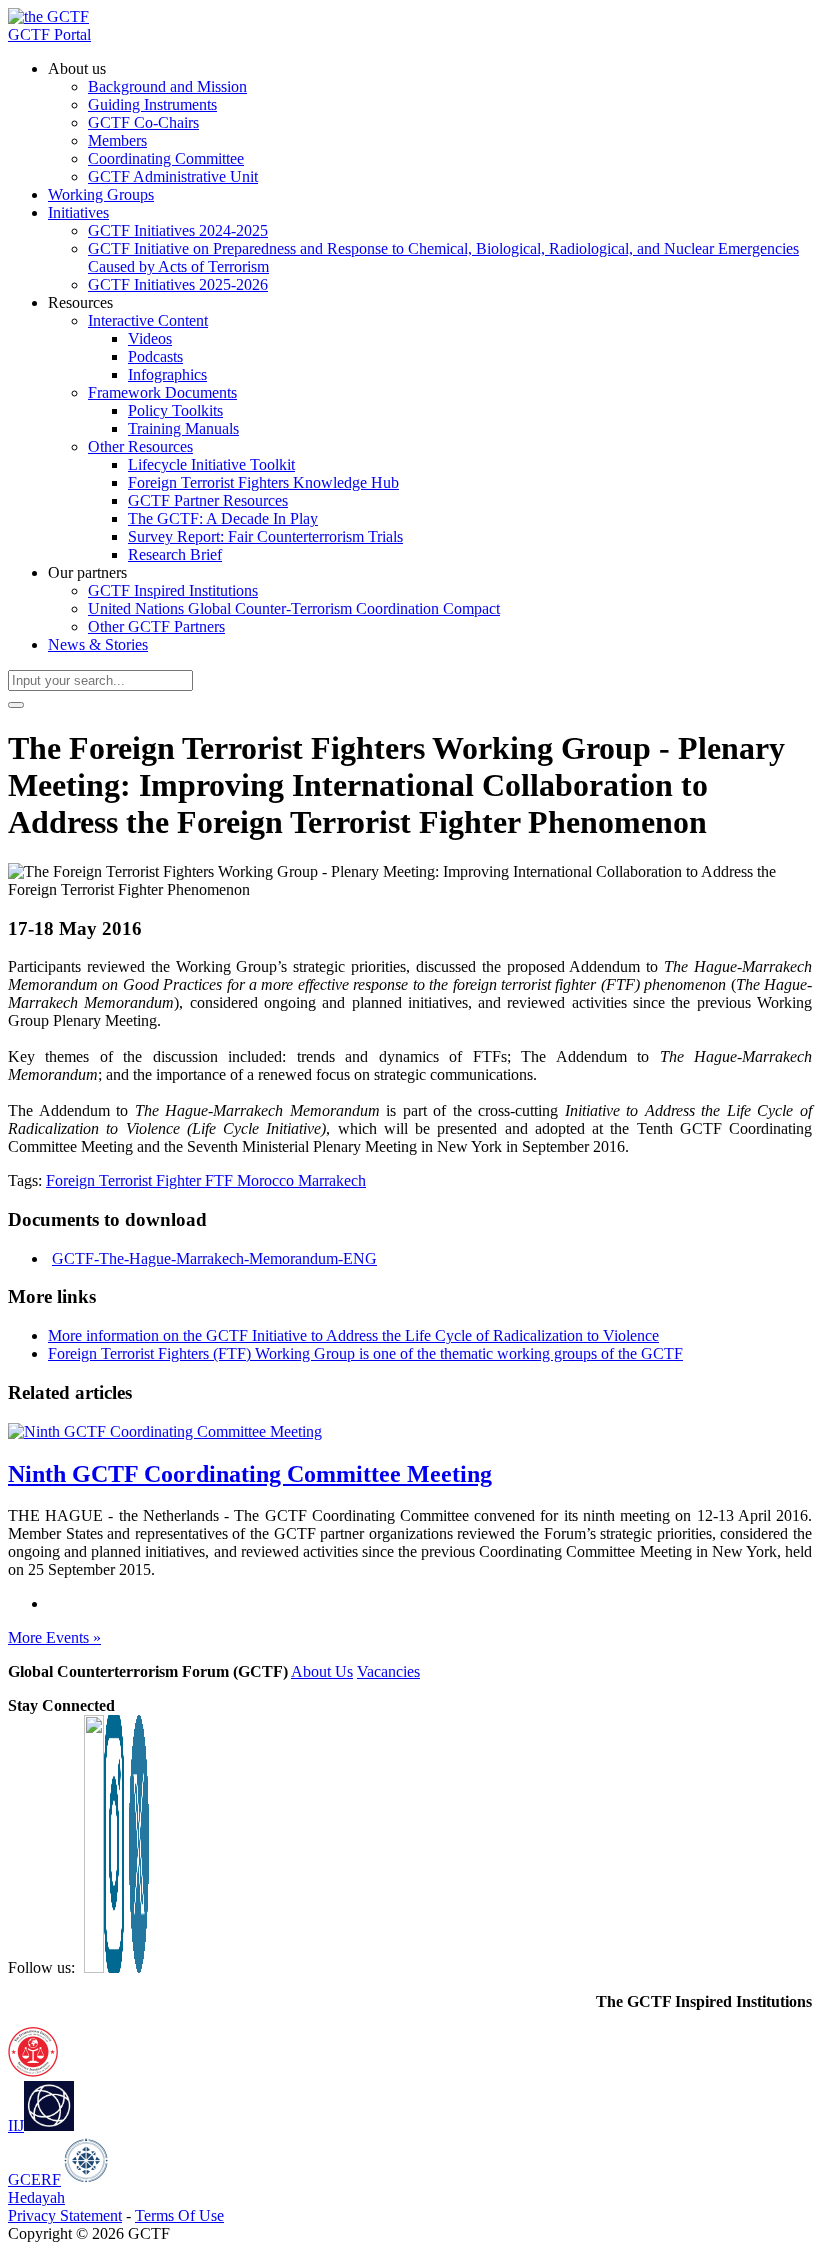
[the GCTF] (48, 16)
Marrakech (332, 1180)
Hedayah (36, 2197)
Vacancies (388, 1671)
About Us (322, 1671)
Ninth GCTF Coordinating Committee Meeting (250, 1474)
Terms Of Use (179, 2215)
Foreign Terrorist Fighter (125, 1180)
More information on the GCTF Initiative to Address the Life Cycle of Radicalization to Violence (353, 1335)
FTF (221, 1180)
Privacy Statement (65, 2215)
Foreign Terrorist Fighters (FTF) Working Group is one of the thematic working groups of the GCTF (365, 1353)
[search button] (16, 705)
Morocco (267, 1180)
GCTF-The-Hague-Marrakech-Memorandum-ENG (214, 1258)
